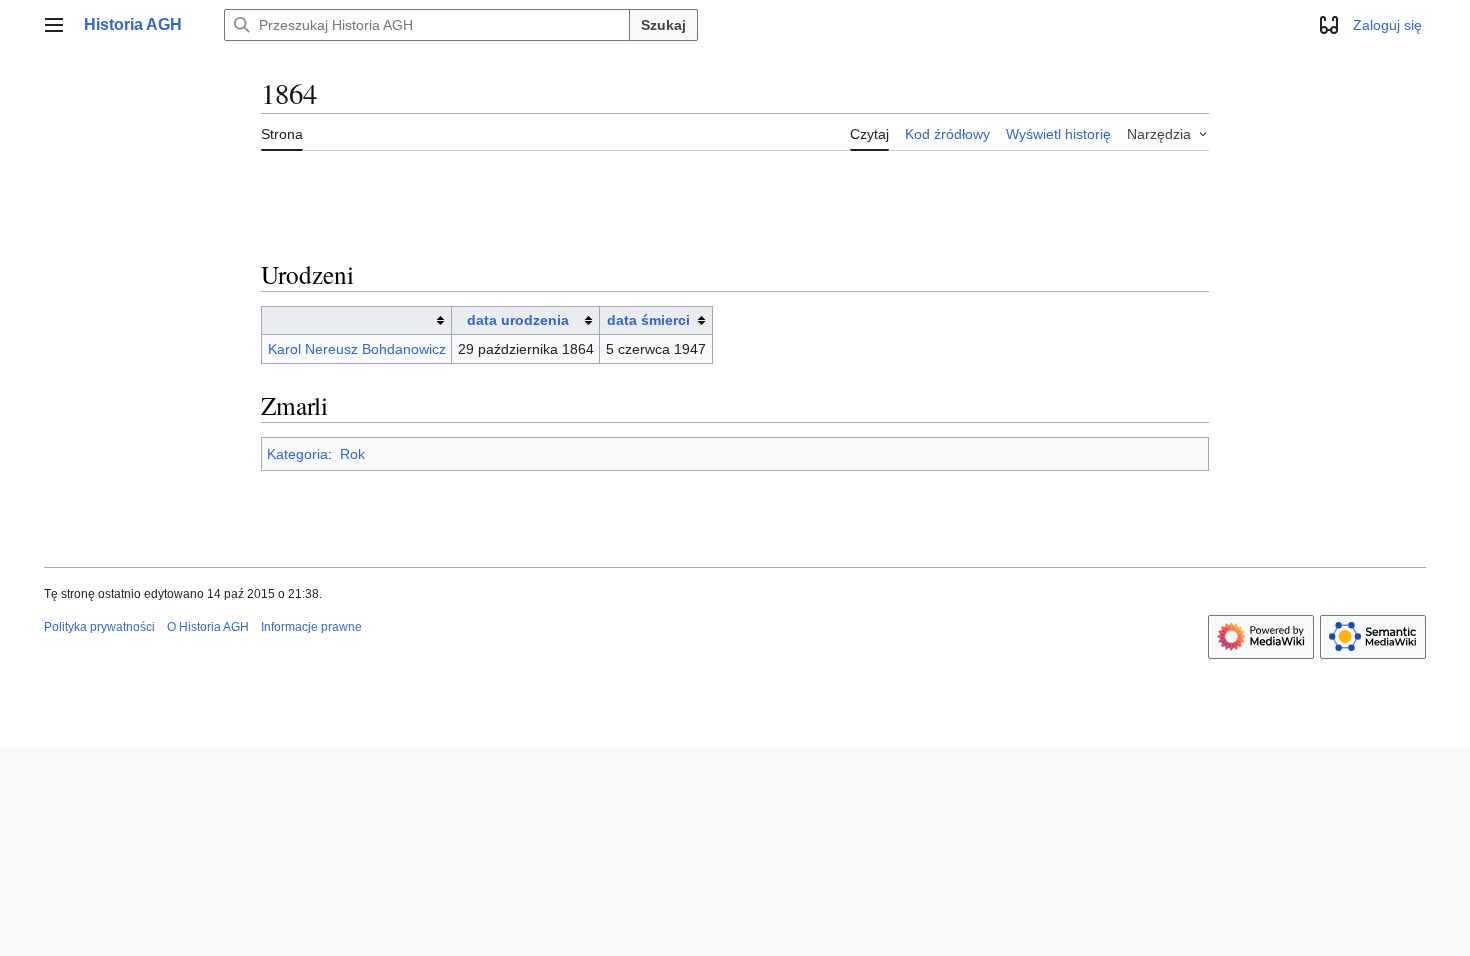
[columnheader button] (357, 320)
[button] (54, 25)
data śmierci (648, 320)
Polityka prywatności (99, 627)
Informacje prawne (311, 627)
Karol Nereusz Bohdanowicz (357, 349)
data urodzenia (518, 320)
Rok (352, 454)
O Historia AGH (208, 627)
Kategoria (297, 454)
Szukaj (663, 25)
